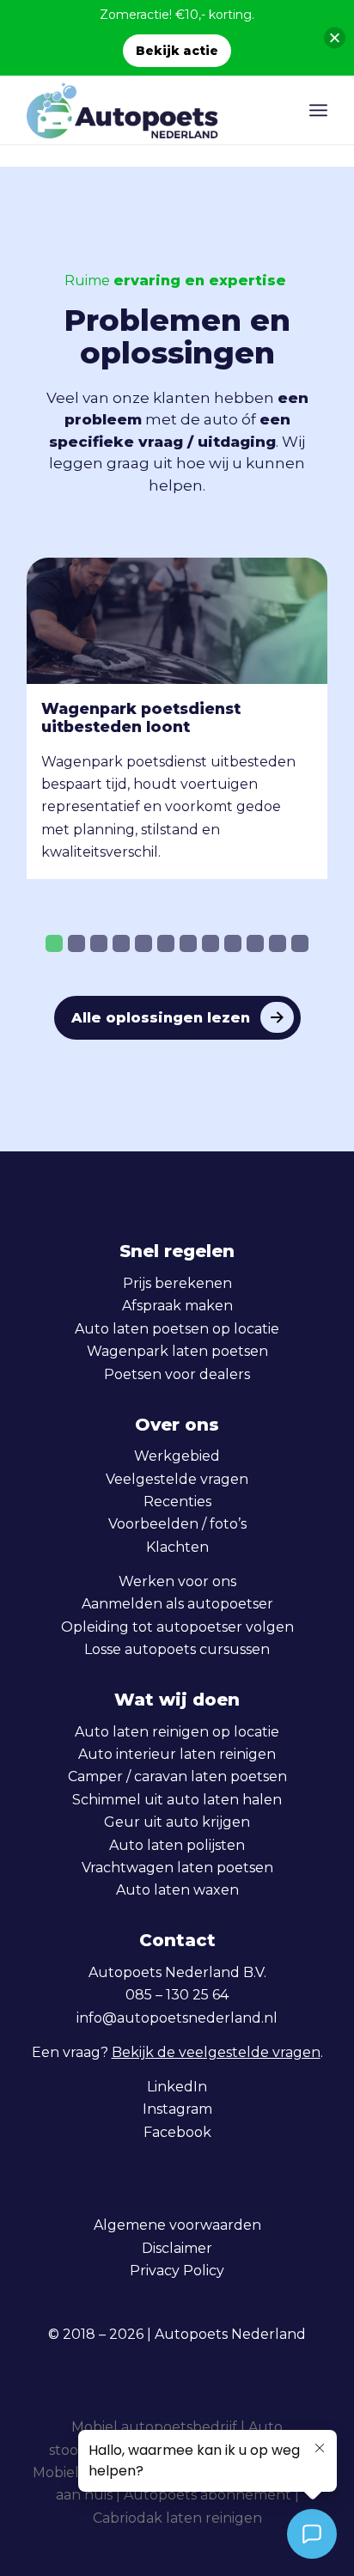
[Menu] (318, 110)
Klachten (177, 1547)
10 (255, 943)
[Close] (335, 38)
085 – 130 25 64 (177, 1995)
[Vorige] (52, 708)
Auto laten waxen (177, 1890)
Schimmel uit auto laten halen (177, 1800)
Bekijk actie (177, 51)
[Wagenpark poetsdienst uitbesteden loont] (177, 621)
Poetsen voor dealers (177, 1374)
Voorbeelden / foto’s (177, 1524)
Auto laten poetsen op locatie (177, 1329)
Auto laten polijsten (177, 1845)
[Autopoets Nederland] (147, 110)
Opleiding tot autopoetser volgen (177, 1627)
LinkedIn (177, 2087)
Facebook (177, 2132)
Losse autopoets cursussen (177, 1649)
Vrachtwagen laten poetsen (177, 1868)
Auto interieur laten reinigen (177, 1754)
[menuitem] (318, 110)
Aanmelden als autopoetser (177, 1604)
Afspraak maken (177, 1306)
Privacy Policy (177, 2271)
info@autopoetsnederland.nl (177, 2018)
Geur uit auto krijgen (177, 1822)
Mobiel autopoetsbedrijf (154, 2427)
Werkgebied (177, 1456)
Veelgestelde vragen (177, 1479)
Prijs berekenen (177, 1283)
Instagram (177, 2109)
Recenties (177, 1502)
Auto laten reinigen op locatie (177, 1732)
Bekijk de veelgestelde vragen (216, 2052)
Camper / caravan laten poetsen (177, 1776)
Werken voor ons (177, 1581)
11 (278, 943)
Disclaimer (177, 2248)
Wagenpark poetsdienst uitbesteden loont (141, 717)
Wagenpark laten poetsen (177, 1351)
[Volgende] (302, 708)
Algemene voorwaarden (177, 2225)
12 (300, 943)
